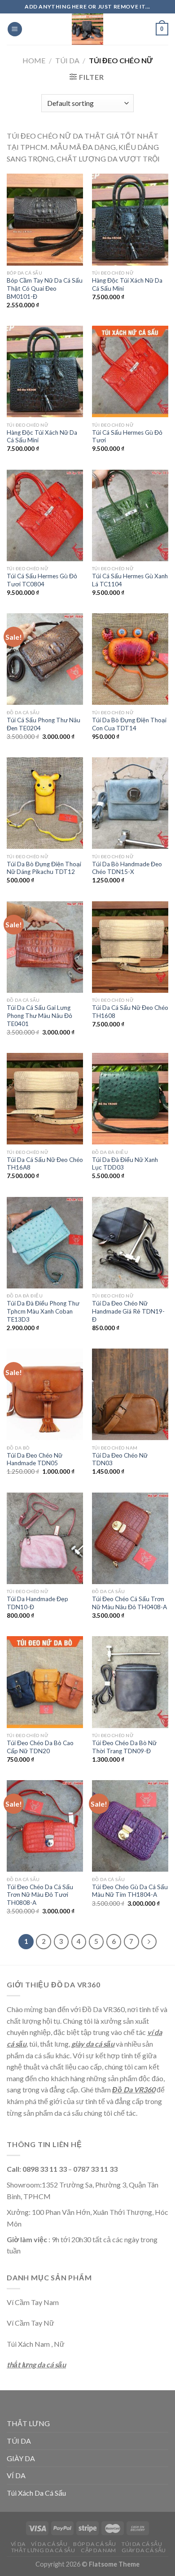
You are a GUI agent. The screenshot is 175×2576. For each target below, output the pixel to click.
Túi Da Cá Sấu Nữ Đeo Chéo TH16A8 (45, 1164)
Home (34, 60)
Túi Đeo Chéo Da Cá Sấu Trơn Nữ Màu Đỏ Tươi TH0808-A (40, 1895)
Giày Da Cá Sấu (144, 2550)
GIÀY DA (21, 2458)
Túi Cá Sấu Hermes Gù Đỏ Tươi (127, 437)
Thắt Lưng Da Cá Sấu (43, 2550)
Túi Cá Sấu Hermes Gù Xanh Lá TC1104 (130, 580)
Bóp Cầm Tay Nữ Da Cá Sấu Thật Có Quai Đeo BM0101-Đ (45, 288)
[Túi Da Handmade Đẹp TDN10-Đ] (45, 1538)
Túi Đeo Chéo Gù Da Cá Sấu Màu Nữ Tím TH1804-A (130, 1891)
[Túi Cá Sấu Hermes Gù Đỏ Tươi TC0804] (45, 515)
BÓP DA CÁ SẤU (95, 2544)
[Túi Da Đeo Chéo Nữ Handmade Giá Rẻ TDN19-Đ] (130, 1243)
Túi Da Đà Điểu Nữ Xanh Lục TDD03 (125, 1164)
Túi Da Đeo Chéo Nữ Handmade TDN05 (35, 1459)
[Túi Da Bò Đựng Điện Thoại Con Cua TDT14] (130, 659)
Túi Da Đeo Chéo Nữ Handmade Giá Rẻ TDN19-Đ (128, 1311)
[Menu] (15, 29)
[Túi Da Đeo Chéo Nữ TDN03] (130, 1394)
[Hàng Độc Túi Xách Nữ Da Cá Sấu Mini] (130, 219)
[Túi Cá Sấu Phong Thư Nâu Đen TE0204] (45, 659)
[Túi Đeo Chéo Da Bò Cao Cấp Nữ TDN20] (45, 1682)
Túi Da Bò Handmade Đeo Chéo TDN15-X (127, 868)
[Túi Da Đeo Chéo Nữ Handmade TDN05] (45, 1394)
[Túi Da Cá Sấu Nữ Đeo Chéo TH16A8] (45, 1099)
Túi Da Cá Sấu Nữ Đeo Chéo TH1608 (130, 1012)
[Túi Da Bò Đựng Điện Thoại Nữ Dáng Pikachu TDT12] (45, 803)
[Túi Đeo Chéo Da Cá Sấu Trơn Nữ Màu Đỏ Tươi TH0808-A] (45, 1826)
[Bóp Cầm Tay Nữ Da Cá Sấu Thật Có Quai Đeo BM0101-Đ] (45, 219)
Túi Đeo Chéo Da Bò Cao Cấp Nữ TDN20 (40, 1747)
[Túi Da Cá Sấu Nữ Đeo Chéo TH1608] (130, 947)
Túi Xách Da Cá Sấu (36, 2493)
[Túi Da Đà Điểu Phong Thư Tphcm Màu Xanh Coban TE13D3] (45, 1243)
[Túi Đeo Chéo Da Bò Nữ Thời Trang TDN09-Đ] (130, 1682)
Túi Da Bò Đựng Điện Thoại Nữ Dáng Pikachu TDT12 (44, 868)
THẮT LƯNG (28, 2423)
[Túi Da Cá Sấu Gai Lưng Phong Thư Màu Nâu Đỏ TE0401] (45, 947)
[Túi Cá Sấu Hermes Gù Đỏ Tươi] (130, 371)
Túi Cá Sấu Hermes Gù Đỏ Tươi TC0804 (42, 580)
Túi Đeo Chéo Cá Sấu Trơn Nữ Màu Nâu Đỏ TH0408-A (129, 1603)
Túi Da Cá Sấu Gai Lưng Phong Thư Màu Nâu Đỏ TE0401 (39, 1015)
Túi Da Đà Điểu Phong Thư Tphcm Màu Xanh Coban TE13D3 (43, 1311)
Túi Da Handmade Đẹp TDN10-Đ (37, 1603)
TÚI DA (67, 60)
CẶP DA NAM (98, 2550)
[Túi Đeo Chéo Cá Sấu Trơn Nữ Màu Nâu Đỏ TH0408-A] (130, 1538)
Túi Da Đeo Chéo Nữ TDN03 (120, 1459)
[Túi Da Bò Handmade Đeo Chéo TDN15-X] (130, 803)
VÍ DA (16, 2475)
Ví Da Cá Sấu (49, 2544)
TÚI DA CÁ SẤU (142, 2544)
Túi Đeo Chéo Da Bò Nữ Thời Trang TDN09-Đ (124, 1747)
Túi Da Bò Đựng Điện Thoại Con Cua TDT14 (129, 724)
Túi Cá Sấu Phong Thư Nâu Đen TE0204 (44, 724)
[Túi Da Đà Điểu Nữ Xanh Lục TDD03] (130, 1099)
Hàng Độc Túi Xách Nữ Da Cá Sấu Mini (127, 284)
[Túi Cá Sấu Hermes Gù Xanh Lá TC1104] (130, 515)
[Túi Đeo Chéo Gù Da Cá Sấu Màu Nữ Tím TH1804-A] (130, 1826)
